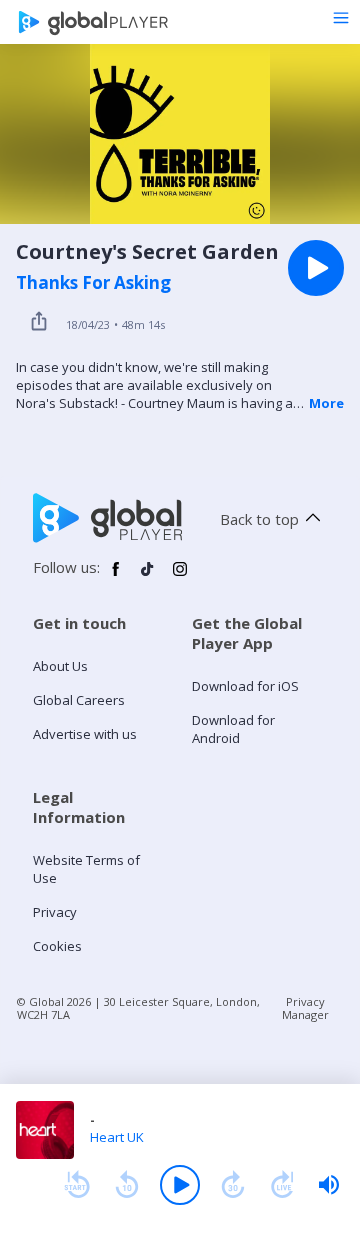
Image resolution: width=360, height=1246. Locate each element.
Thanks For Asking (93, 283)
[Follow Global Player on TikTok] (148, 577)
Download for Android (233, 729)
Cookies (57, 946)
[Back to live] (283, 1185)
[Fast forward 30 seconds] (233, 1185)
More (326, 403)
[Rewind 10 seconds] (127, 1185)
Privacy (55, 912)
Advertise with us (85, 734)
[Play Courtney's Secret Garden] (316, 268)
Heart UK (117, 1137)
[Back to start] (77, 1185)
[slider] (329, 1185)
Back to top (259, 519)
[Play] (180, 1185)
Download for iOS (245, 686)
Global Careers (79, 700)
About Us (60, 666)
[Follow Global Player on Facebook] (116, 577)
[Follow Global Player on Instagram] (180, 577)
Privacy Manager (305, 1008)
